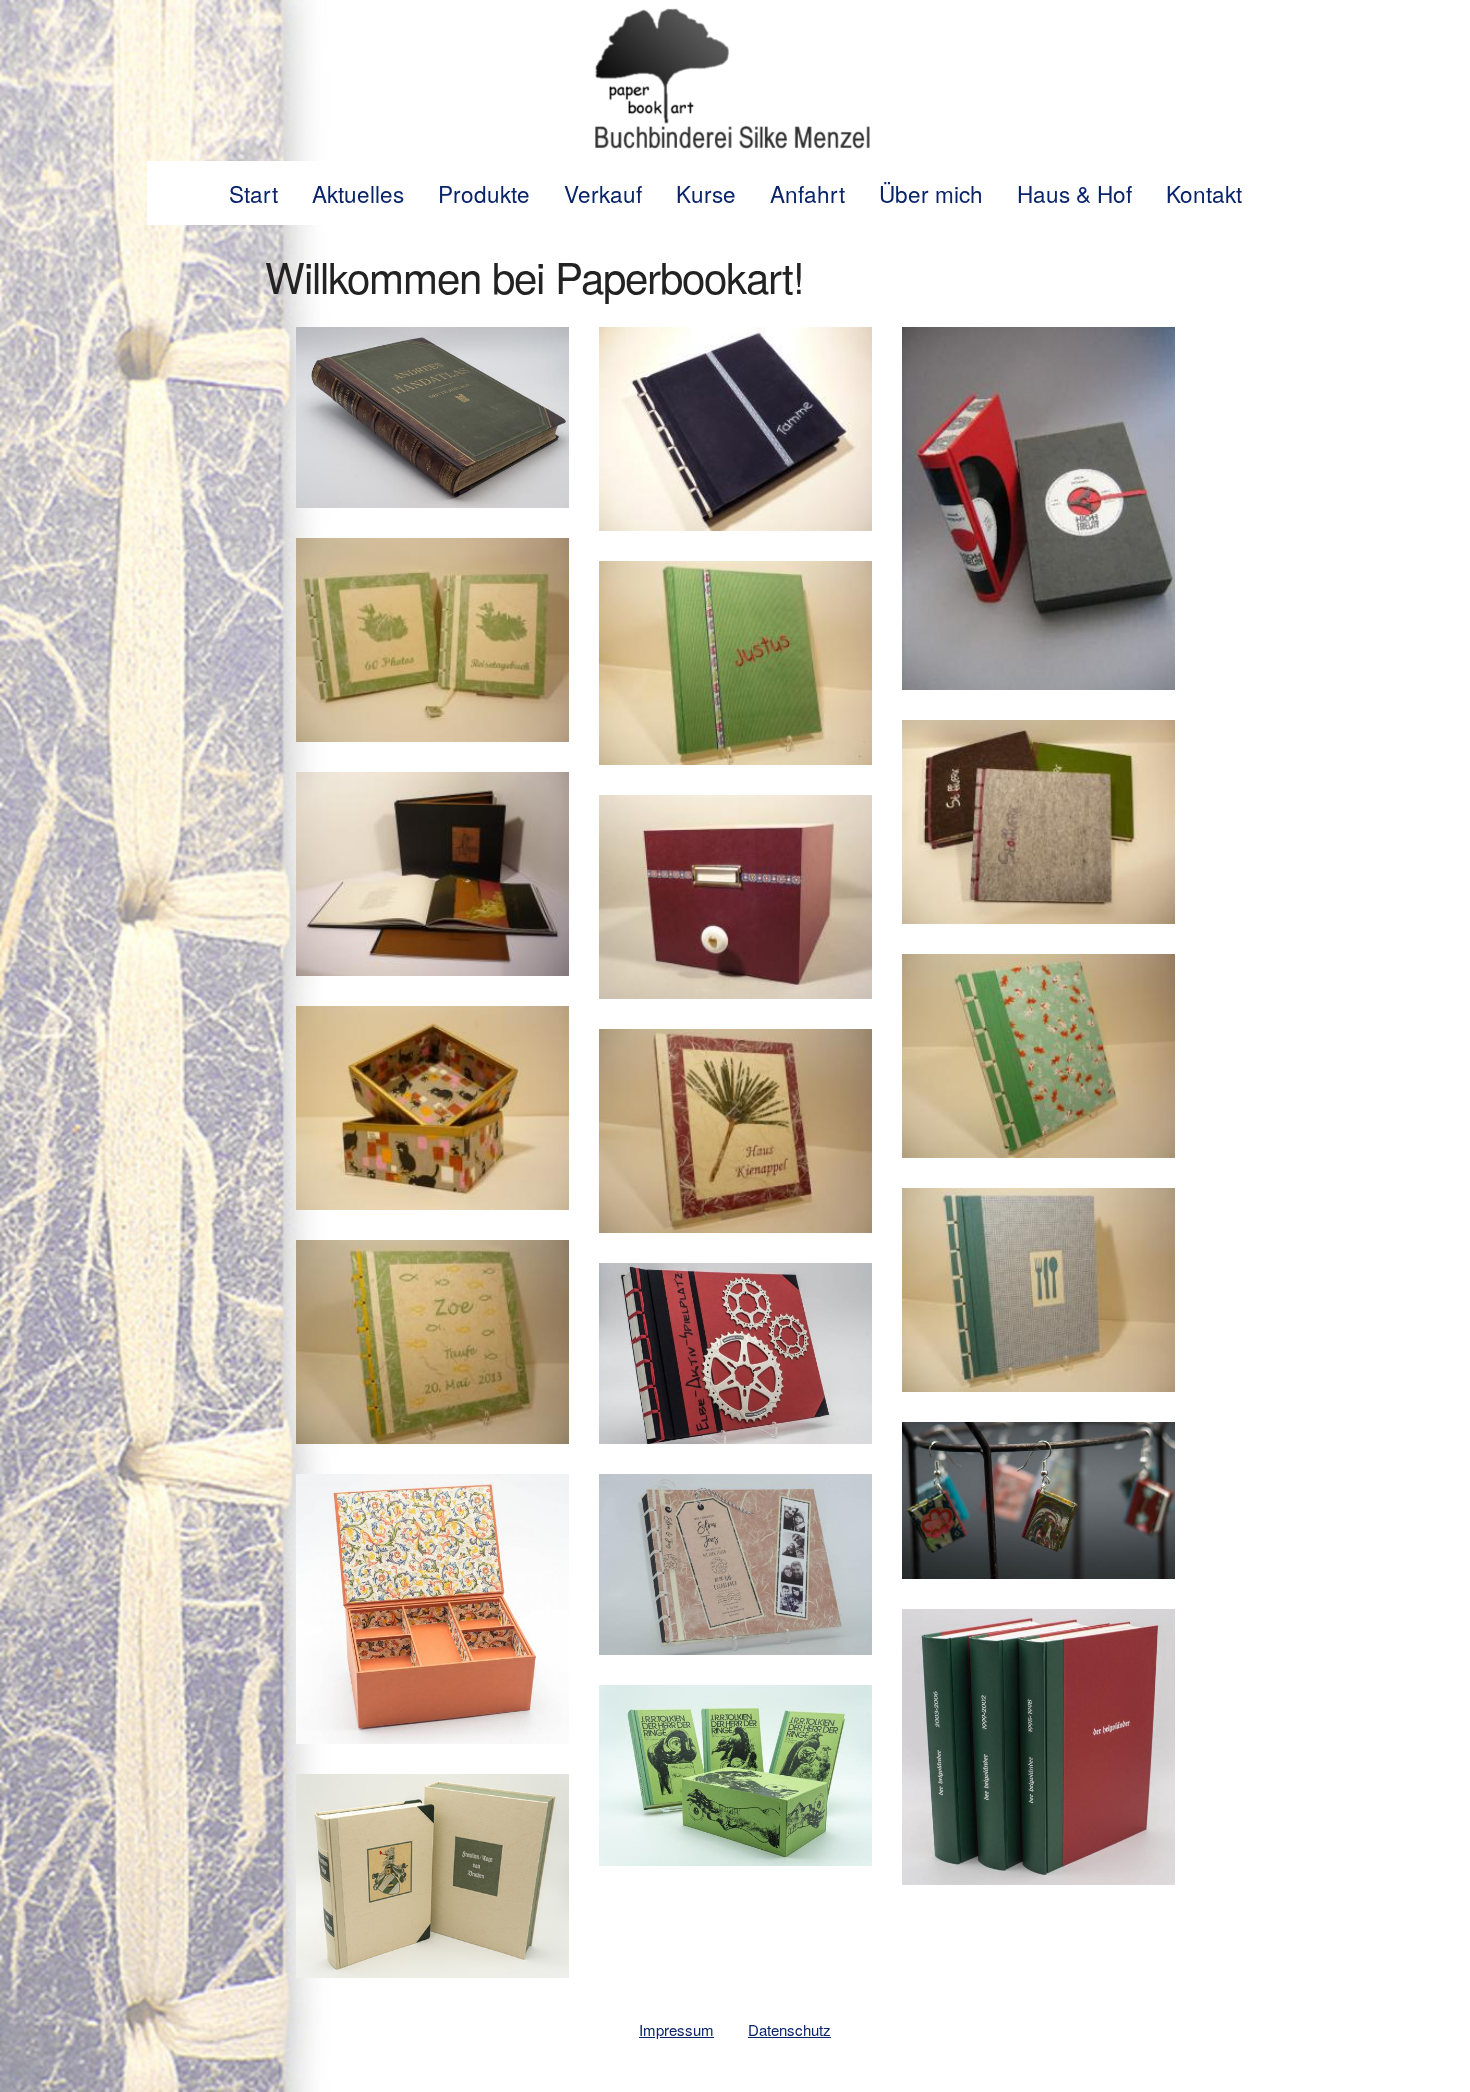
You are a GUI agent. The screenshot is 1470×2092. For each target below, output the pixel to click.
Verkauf (603, 193)
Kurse (706, 193)
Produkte (484, 193)
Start (253, 193)
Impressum (676, 2029)
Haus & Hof (1074, 193)
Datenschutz (789, 2029)
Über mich (931, 193)
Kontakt (1204, 193)
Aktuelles (358, 193)
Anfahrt (807, 193)
